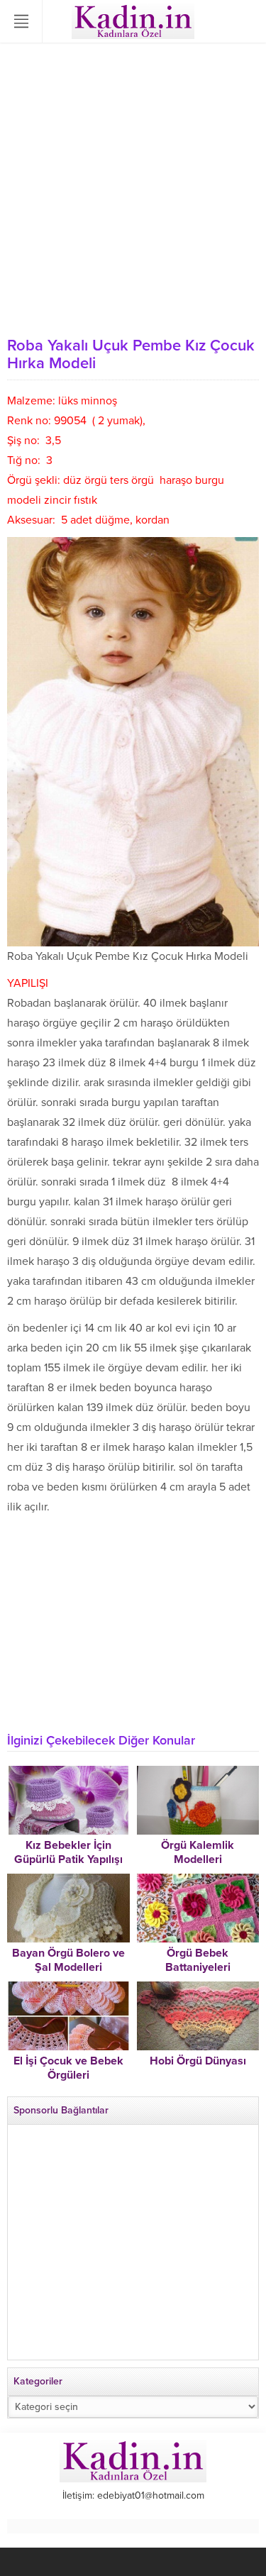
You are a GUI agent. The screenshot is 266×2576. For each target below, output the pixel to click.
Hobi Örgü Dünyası (198, 2061)
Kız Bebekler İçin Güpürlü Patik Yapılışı (68, 1852)
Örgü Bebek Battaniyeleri (198, 1960)
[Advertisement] (133, 190)
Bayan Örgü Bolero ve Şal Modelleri (68, 1960)
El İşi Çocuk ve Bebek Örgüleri (68, 2068)
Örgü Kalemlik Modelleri (198, 1852)
